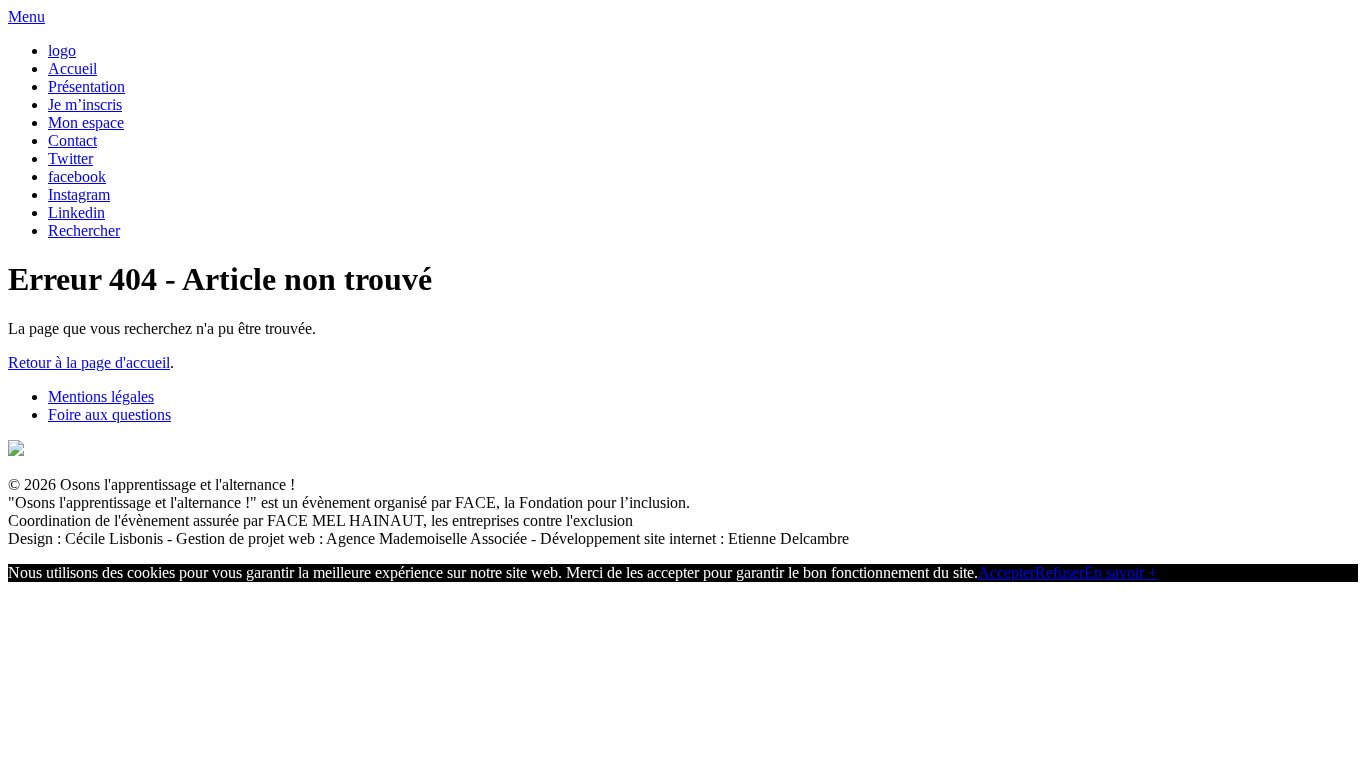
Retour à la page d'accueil (89, 362)
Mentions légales (101, 396)
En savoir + (1120, 572)
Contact (72, 140)
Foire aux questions (109, 414)
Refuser (1059, 572)
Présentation (86, 86)
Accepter (1006, 572)
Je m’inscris (85, 104)
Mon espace (86, 122)
